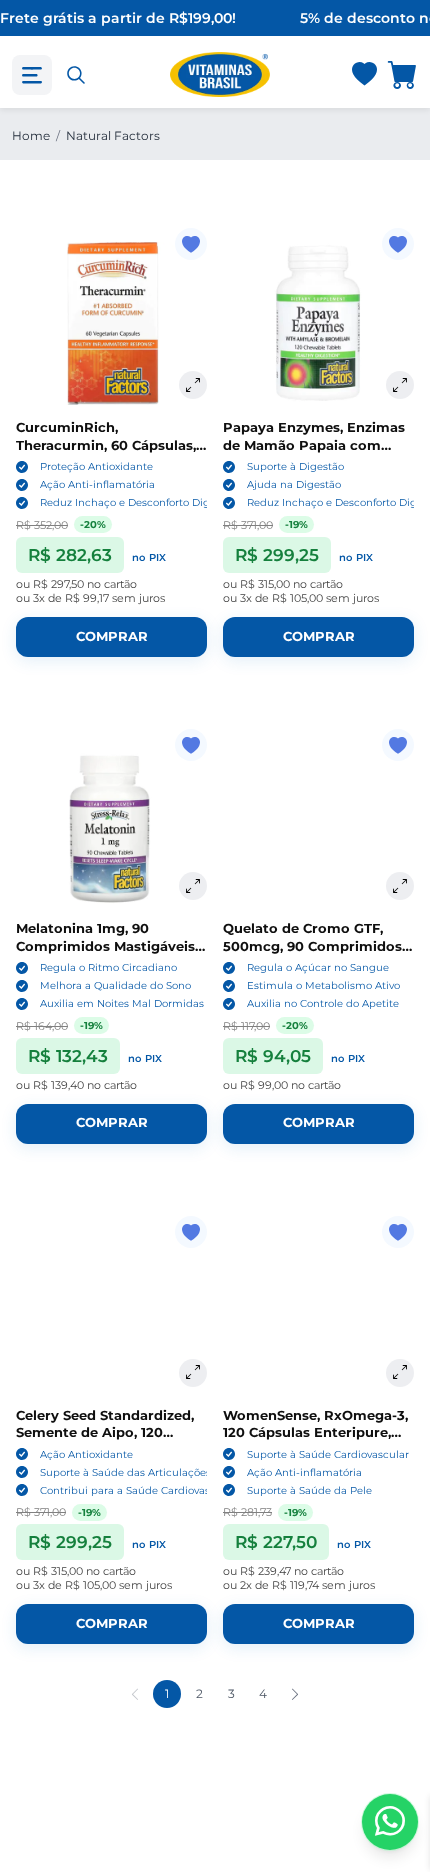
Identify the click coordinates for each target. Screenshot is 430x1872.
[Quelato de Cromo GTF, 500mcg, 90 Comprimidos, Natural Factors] (318, 824)
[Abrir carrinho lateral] (403, 74)
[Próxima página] (295, 1694)
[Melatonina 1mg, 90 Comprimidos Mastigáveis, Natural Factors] (111, 824)
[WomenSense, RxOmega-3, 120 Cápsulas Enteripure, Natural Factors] (318, 1311)
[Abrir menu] (32, 75)
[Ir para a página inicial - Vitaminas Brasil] (220, 74)
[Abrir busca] (76, 75)
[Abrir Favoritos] (364, 75)
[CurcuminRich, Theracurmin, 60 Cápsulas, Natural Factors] (111, 323)
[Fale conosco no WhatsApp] (390, 1822)
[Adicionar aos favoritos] (191, 244)
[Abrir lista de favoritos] (364, 75)
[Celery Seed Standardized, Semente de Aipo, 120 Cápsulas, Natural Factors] (111, 1311)
